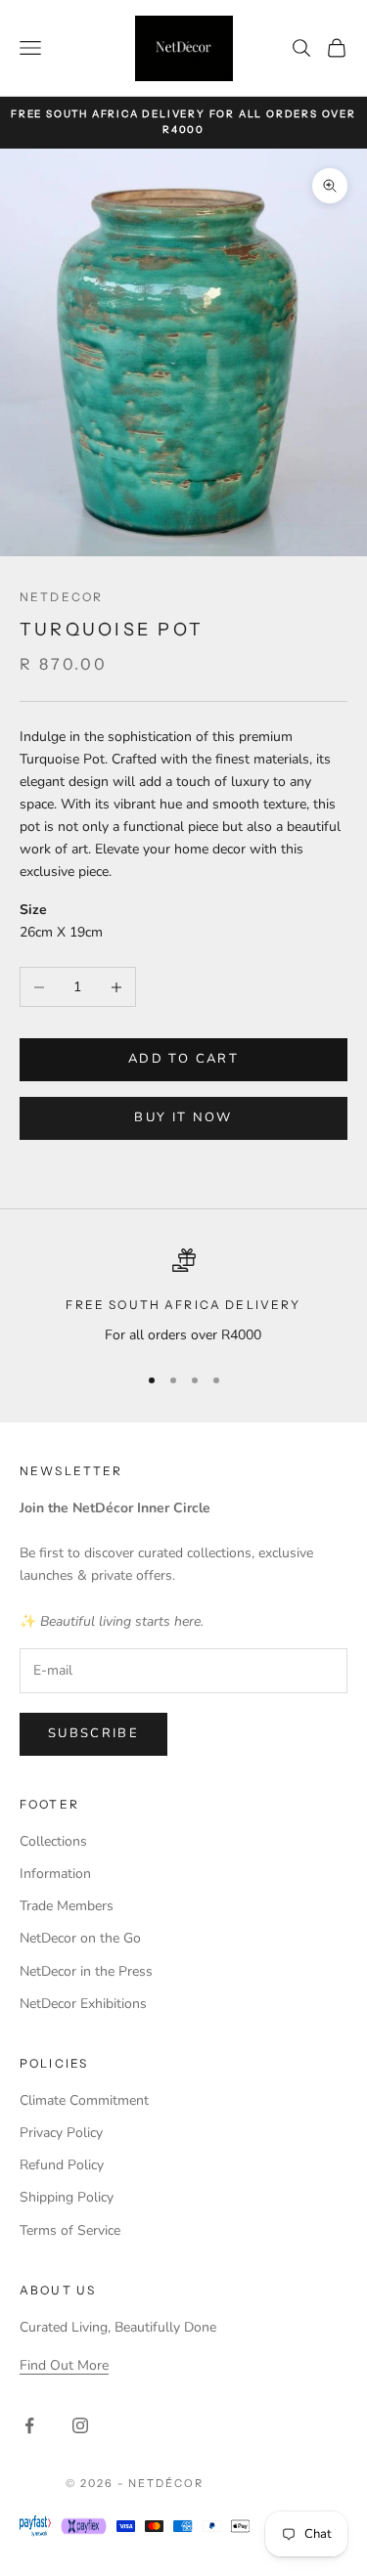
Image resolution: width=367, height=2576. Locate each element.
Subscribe (93, 1733)
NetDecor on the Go (80, 1938)
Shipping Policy (67, 2197)
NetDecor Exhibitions (83, 2004)
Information (55, 1874)
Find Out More (64, 2365)
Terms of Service (70, 2230)
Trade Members (67, 1906)
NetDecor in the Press (86, 1971)
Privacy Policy (61, 2133)
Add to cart (183, 1059)
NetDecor (61, 597)
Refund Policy (62, 2165)
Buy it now (183, 1117)
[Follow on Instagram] (80, 2425)
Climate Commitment (84, 2100)
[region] (183, 1297)
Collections (53, 1841)
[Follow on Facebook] (29, 2425)
